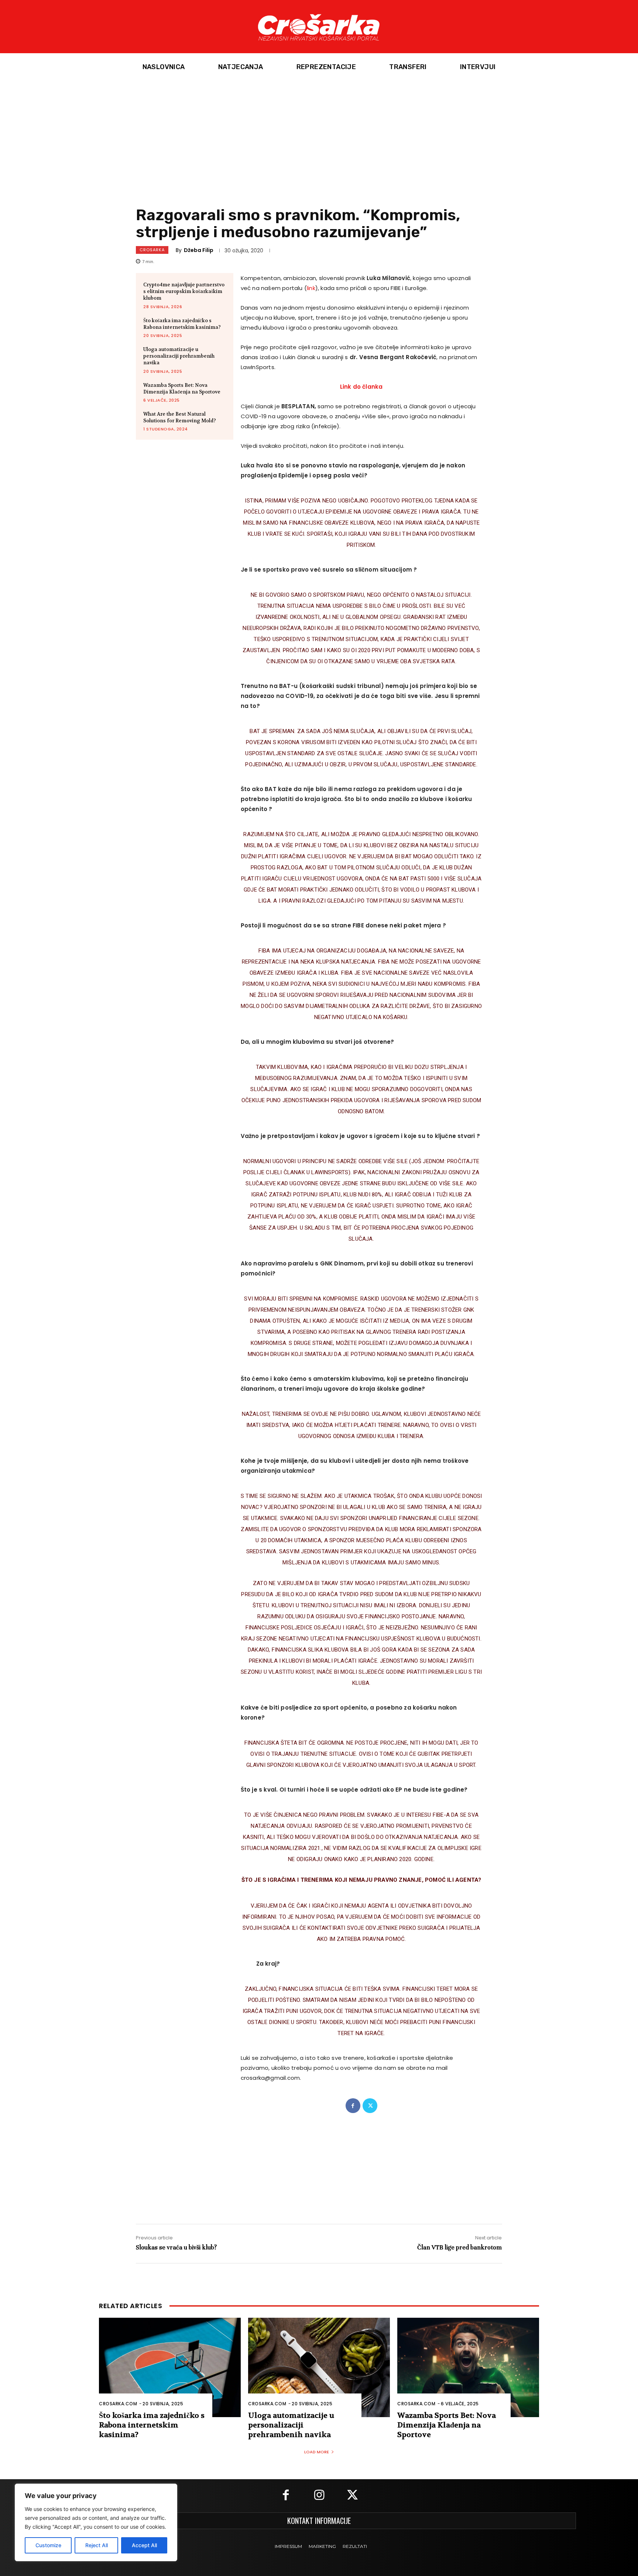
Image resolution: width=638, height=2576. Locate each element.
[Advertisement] (319, 136)
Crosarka (152, 250)
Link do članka (361, 387)
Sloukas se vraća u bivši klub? (176, 2247)
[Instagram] (319, 2496)
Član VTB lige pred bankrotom (459, 2247)
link (311, 288)
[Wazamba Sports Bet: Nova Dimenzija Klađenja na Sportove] (468, 2367)
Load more (317, 2452)
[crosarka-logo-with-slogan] (319, 27)
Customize (48, 2545)
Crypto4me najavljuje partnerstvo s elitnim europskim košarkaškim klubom (184, 291)
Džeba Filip (199, 250)
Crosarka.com (118, 2404)
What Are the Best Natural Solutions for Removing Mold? (180, 417)
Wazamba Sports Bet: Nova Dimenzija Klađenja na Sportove (182, 389)
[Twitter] (370, 2106)
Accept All (144, 2545)
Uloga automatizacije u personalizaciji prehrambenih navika (179, 356)
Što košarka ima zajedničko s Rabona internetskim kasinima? (182, 324)
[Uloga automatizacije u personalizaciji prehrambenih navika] (319, 2367)
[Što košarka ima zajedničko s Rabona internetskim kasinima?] (170, 2367)
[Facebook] (353, 2106)
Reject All (97, 2545)
